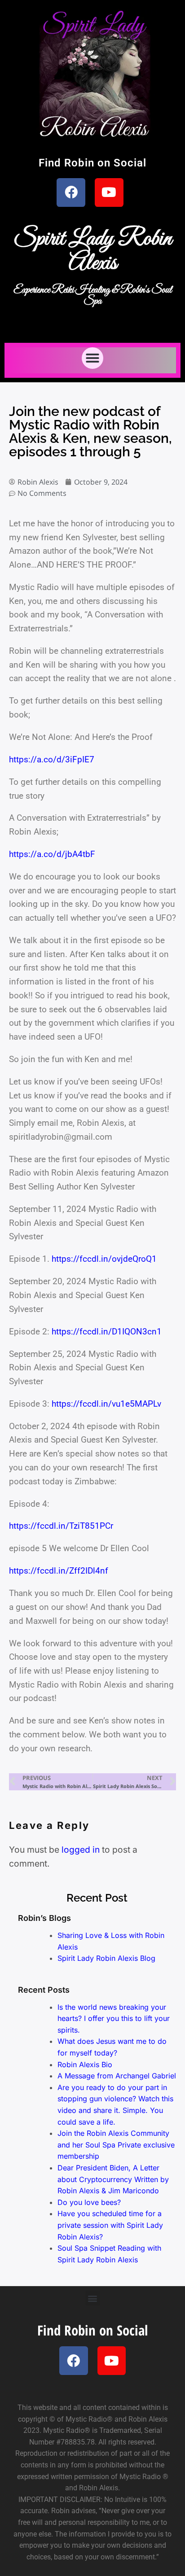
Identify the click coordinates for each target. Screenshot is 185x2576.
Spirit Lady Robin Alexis (92, 251)
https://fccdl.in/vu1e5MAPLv (106, 1404)
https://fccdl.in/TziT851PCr (61, 1526)
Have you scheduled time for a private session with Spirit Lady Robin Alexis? (110, 2225)
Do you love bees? (89, 2202)
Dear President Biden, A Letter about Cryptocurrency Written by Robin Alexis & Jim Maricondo (113, 2179)
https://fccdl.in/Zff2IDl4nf (59, 1571)
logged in (81, 1850)
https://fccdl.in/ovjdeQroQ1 (104, 1259)
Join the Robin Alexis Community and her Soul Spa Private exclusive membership (116, 2145)
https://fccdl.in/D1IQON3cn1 (107, 1332)
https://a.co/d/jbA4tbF (52, 854)
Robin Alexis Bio (85, 2064)
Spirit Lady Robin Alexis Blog (106, 1958)
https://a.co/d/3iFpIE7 (52, 759)
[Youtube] (109, 192)
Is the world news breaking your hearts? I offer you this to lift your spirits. (114, 2018)
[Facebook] (71, 192)
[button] (92, 358)
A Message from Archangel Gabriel (117, 2076)
